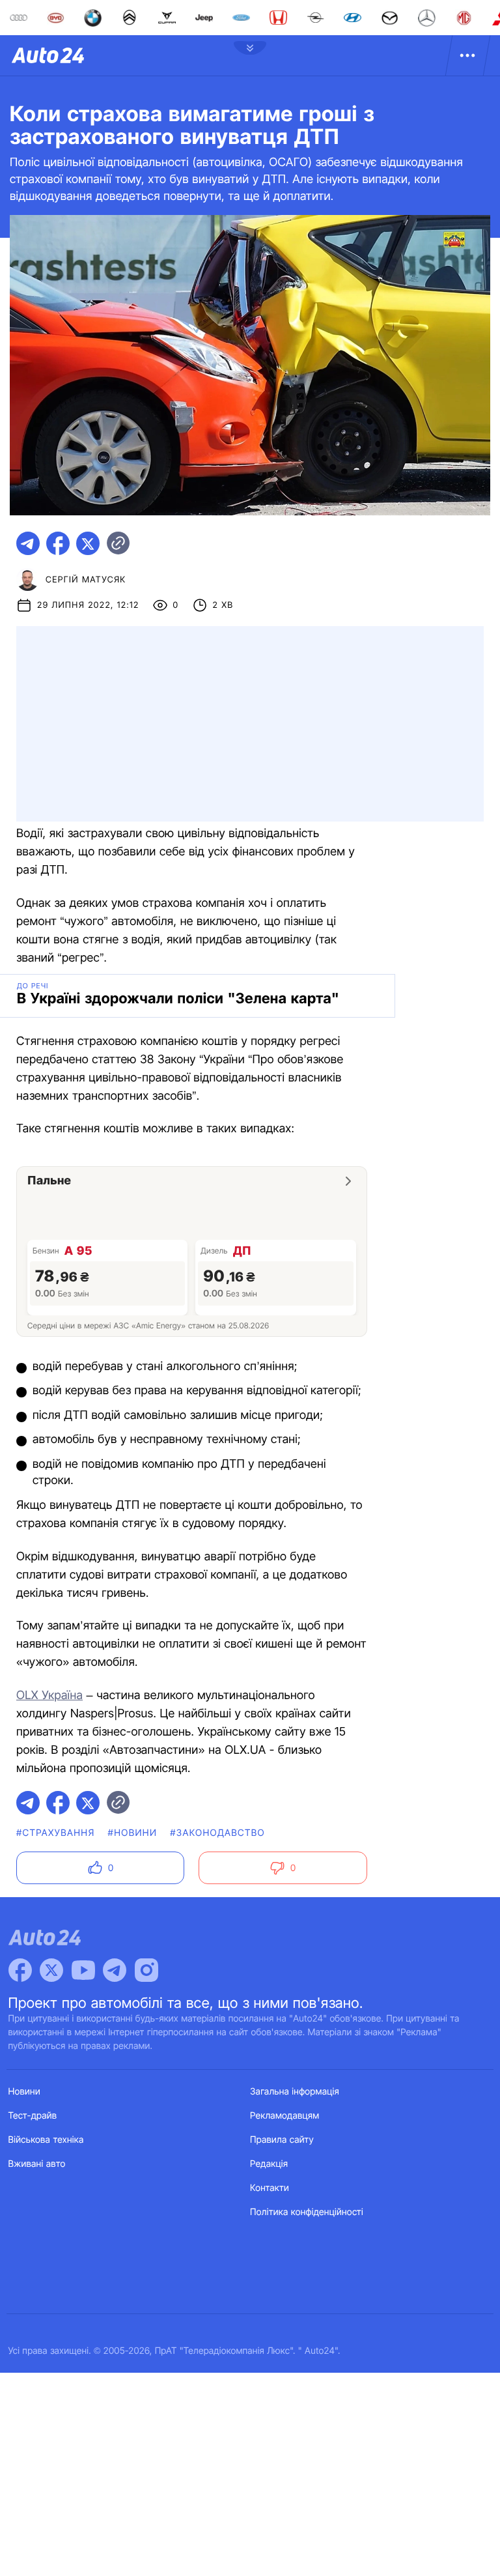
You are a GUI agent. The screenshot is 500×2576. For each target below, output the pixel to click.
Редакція (269, 2164)
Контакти (270, 2188)
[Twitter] (51, 1970)
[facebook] (58, 543)
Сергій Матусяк (86, 580)
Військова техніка (46, 2140)
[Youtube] (83, 1970)
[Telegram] (115, 1970)
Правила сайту (282, 2140)
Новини (24, 2092)
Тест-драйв (33, 2116)
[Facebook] (20, 1970)
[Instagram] (146, 1970)
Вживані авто (37, 2164)
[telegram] (28, 543)
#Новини (133, 1833)
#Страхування (56, 1833)
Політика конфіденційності (307, 2212)
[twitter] (88, 543)
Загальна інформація (295, 2092)
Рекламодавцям (285, 2116)
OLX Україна (49, 1696)
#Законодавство (217, 1833)
